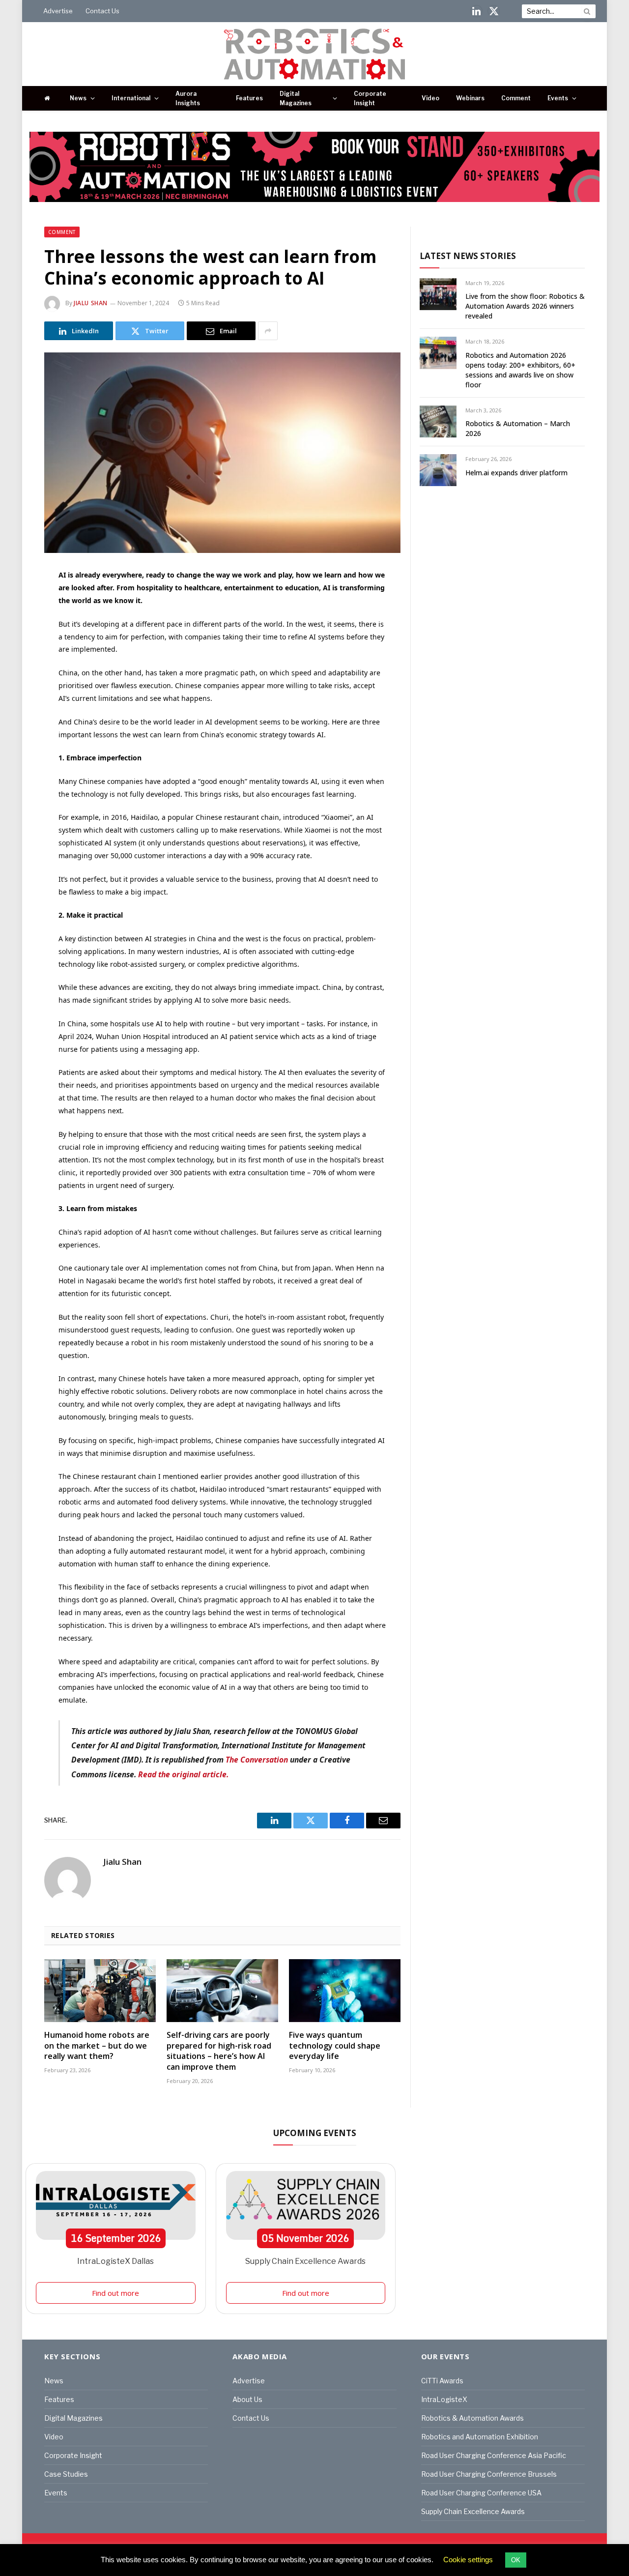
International (131, 98)
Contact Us (102, 11)
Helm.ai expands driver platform (516, 473)
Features (249, 98)
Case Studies (66, 2474)
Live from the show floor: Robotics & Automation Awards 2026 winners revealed (525, 306)
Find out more (115, 2293)
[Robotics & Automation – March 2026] (438, 421)
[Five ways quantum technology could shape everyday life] (345, 1991)
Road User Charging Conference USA (481, 2493)
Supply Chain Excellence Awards (305, 2261)
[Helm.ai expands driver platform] (438, 470)
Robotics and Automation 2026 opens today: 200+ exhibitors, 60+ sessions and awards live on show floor (520, 370)
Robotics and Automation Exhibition (480, 2437)
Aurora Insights (188, 98)
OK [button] (516, 2560)
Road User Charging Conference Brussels (489, 2474)
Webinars (470, 98)
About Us (247, 2399)
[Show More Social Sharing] (268, 331)
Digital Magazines (296, 98)
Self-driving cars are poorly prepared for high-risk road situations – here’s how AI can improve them (219, 2051)
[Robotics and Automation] (315, 54)
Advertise (58, 11)
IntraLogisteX (444, 2399)
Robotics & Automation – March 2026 (518, 428)
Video (430, 98)
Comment (516, 98)
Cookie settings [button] (468, 2560)
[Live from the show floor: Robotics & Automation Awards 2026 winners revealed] (438, 294)
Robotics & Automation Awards (472, 2418)
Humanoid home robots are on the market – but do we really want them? (97, 2046)
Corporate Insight (370, 98)
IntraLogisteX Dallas (115, 2261)
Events (558, 98)
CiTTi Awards (442, 2381)
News (78, 98)
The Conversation (257, 1760)
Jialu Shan (91, 303)
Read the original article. (183, 1774)
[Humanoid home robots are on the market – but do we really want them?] (100, 1991)
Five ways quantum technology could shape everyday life (335, 2046)
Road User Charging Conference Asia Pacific (494, 2455)
